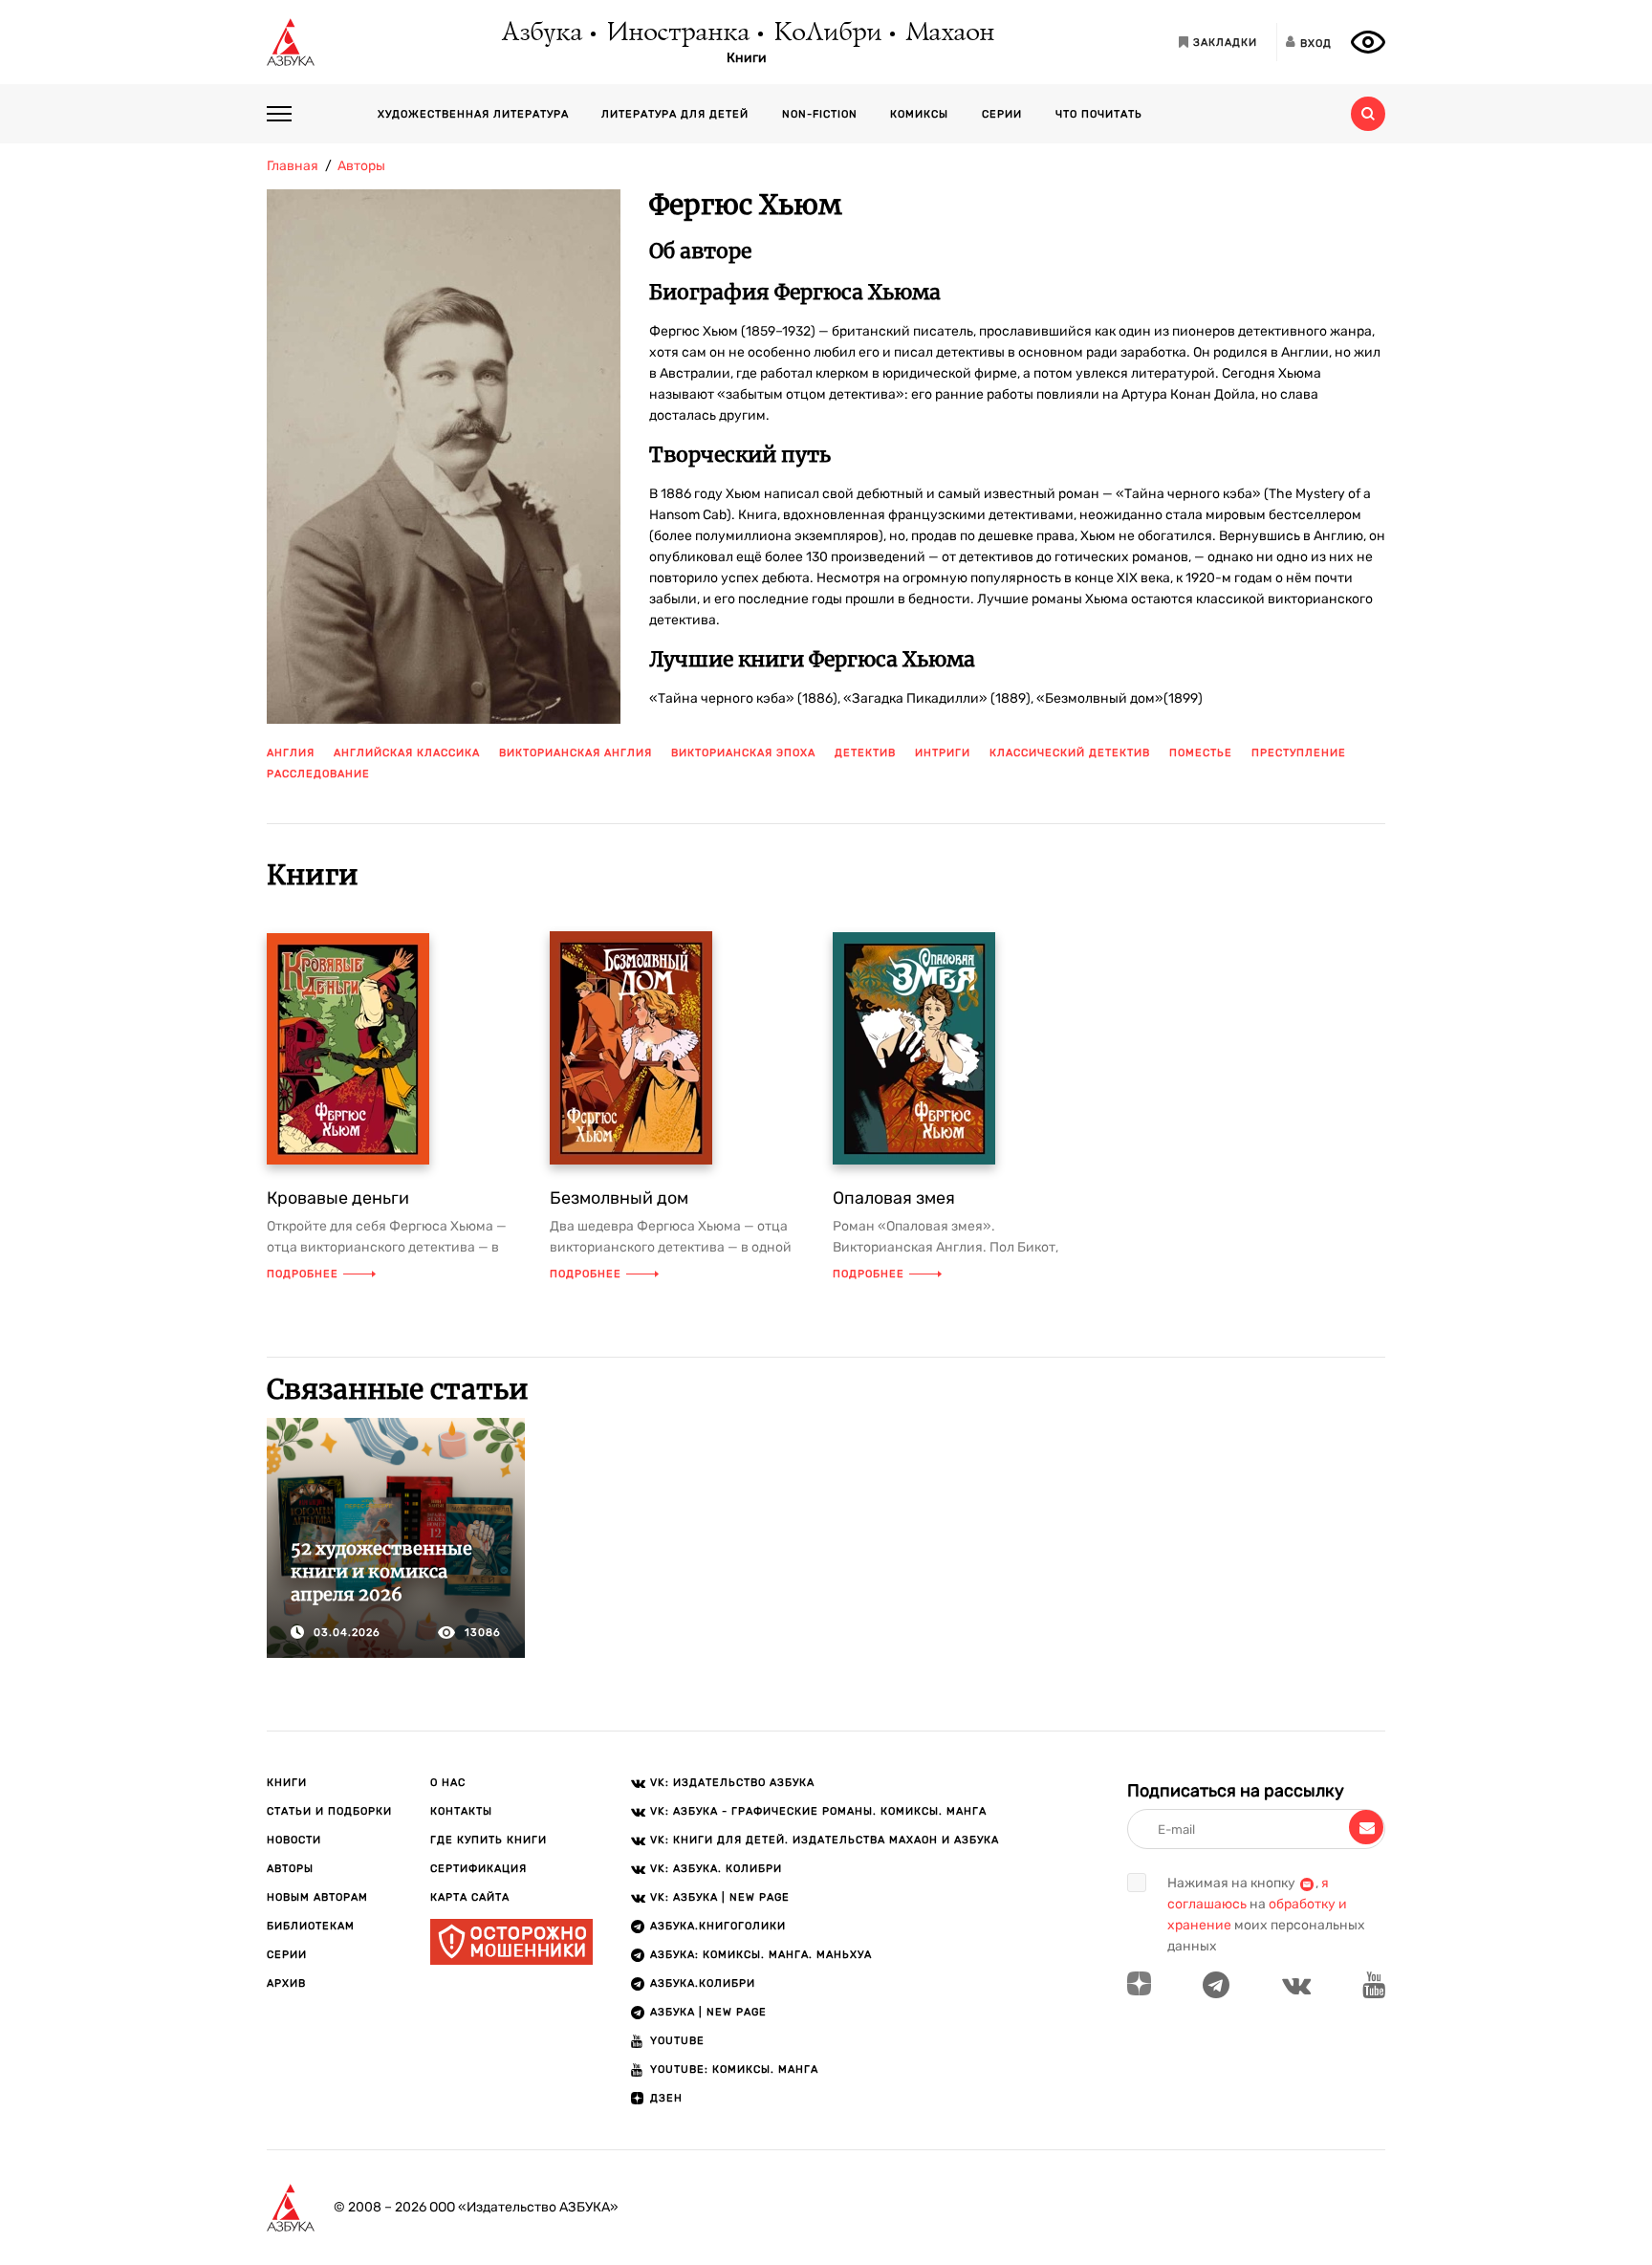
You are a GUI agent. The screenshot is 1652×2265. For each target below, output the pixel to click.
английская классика (407, 753)
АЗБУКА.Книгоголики (718, 1926)
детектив (865, 753)
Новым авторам (317, 1897)
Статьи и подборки (329, 1811)
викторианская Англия (576, 753)
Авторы (290, 1869)
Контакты (461, 1811)
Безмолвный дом (619, 1198)
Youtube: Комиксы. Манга (734, 2069)
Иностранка (677, 33)
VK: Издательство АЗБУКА (732, 1783)
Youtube (677, 2041)
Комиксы (919, 114)
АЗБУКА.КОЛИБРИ (703, 1983)
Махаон (949, 33)
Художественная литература (473, 114)
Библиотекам (311, 1926)
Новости (294, 1840)
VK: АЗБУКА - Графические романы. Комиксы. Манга (818, 1811)
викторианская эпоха (743, 753)
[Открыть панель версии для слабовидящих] (1368, 42)
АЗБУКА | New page (708, 2012)
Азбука (541, 33)
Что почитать (1099, 114)
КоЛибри (826, 33)
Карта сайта (470, 1897)
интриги (943, 753)
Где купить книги (489, 1840)
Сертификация (478, 1869)
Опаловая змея (894, 1198)
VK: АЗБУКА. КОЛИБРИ (716, 1869)
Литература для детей (675, 114)
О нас (448, 1783)
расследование (318, 774)
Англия (291, 753)
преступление (1299, 753)
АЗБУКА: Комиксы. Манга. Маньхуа (761, 1955)
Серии (1002, 114)
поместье (1201, 753)
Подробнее (303, 1274)
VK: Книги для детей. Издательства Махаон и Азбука (825, 1840)
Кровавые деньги (338, 1198)
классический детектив (1070, 753)
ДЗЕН (666, 2098)
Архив (286, 1983)
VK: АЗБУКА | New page (720, 1897)
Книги (747, 58)
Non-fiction (820, 114)
